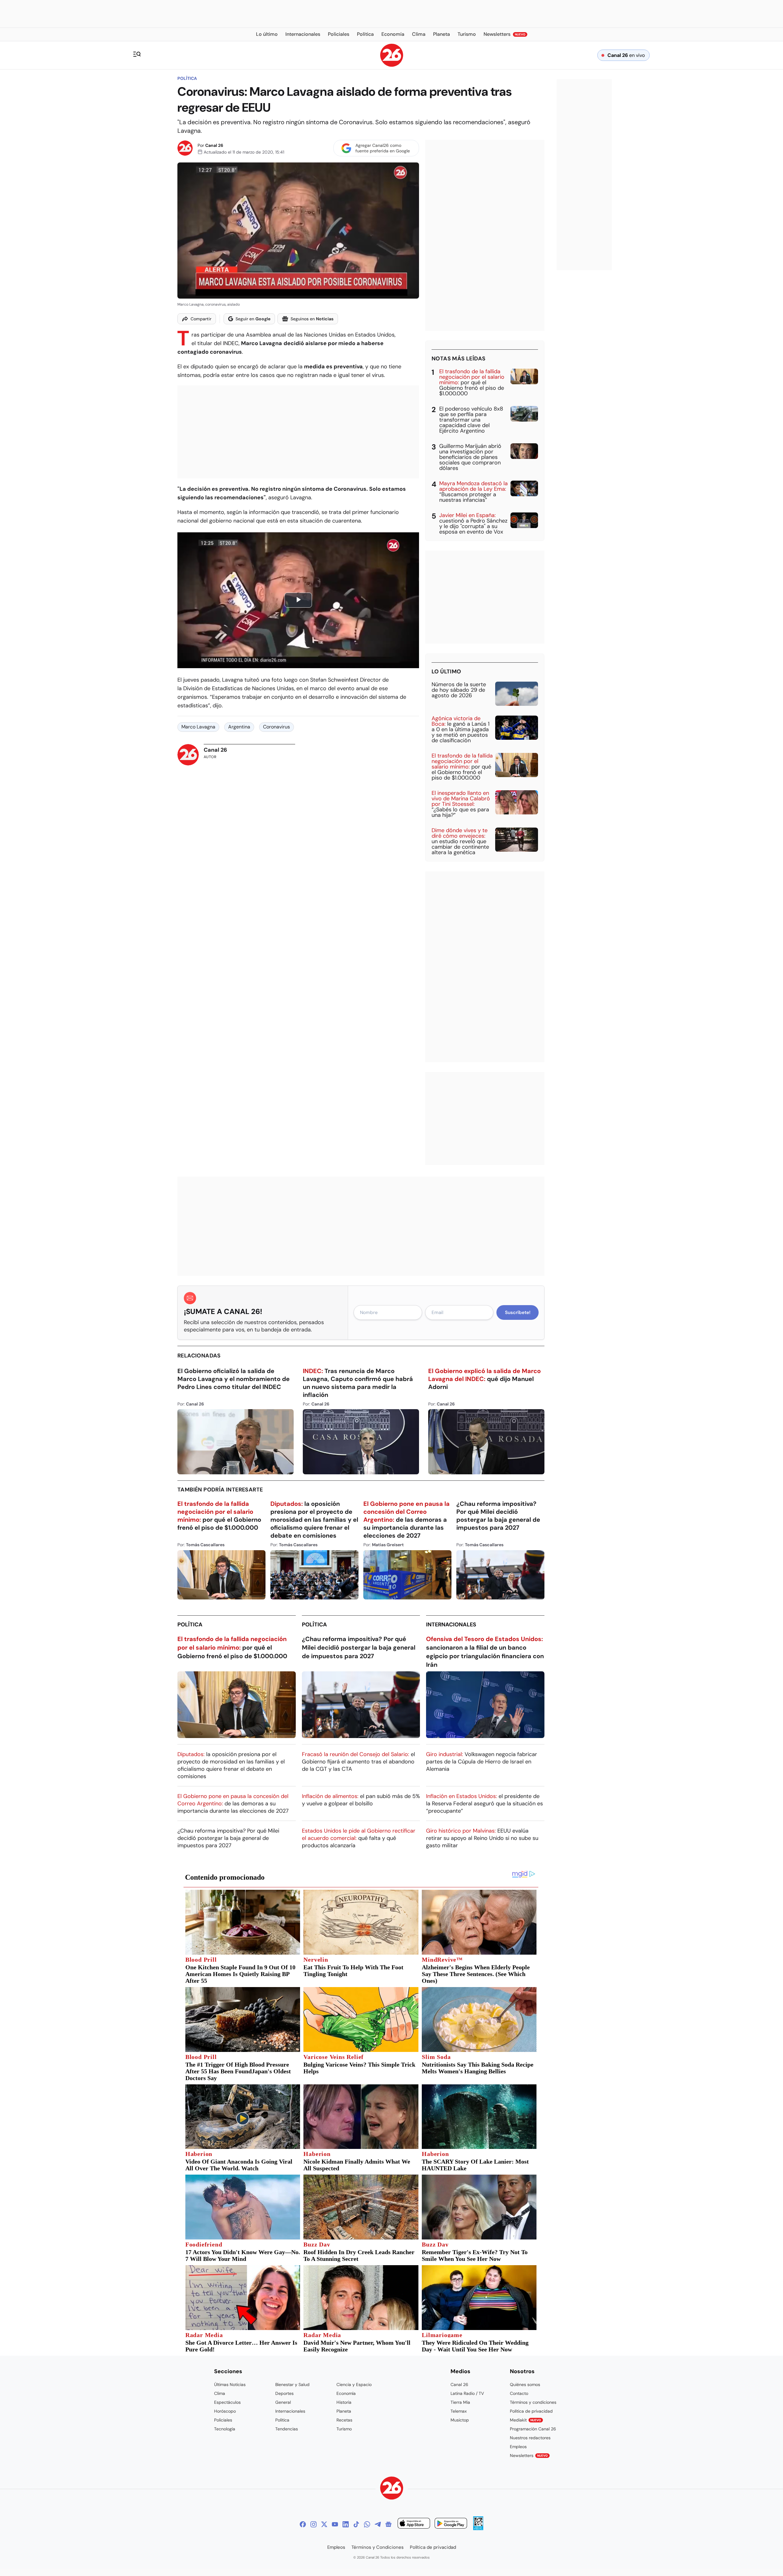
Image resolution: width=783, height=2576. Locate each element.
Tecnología (225, 2429)
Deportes (284, 2393)
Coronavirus (276, 727)
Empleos (518, 2447)
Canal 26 (214, 145)
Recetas (344, 2420)
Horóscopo (225, 2411)
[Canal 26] (392, 2489)
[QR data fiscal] (478, 2528)
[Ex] (324, 2524)
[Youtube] (335, 2524)
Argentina (239, 727)
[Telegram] (378, 2524)
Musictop (460, 2420)
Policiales (223, 2420)
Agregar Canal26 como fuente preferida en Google (383, 148)
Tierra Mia (460, 2402)
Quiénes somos (525, 2384)
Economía (346, 2393)
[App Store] (414, 2524)
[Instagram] (314, 2524)
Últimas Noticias (230, 2384)
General (283, 2402)
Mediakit (525, 2420)
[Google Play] (451, 2524)
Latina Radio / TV (467, 2393)
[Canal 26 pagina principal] (392, 65)
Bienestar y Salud (292, 2384)
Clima (220, 2393)
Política (187, 78)
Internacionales (451, 1625)
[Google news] (388, 2524)
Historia (344, 2402)
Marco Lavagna (198, 727)
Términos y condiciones (533, 2402)
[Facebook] (303, 2524)
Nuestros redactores (530, 2438)
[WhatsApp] (367, 2524)
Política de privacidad (531, 2411)
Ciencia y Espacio (354, 2384)
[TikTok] (356, 2524)
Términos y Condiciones (378, 2547)
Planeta (344, 2411)
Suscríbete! (518, 1312)
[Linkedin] (346, 2524)
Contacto (519, 2393)
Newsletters (529, 2455)
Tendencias (287, 2429)
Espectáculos (227, 2402)
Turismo (344, 2429)
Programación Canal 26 (533, 2429)
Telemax (459, 2411)
